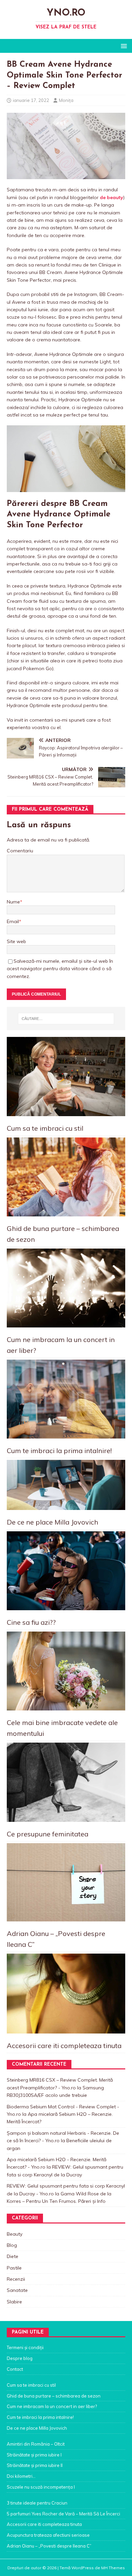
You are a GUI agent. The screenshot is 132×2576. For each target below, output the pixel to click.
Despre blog (20, 2358)
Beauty (15, 2234)
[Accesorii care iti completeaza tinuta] (66, 1994)
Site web (16, 941)
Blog (12, 2245)
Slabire (14, 2302)
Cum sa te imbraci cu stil (45, 1128)
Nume (13, 902)
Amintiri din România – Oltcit (36, 2444)
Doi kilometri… (21, 2476)
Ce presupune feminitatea (48, 1834)
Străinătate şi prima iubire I (34, 2455)
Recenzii (16, 2279)
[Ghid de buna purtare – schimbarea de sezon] (66, 1177)
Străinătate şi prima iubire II (35, 2465)
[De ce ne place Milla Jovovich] (66, 1485)
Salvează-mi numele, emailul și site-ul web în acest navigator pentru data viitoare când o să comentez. (60, 969)
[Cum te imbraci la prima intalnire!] (66, 1399)
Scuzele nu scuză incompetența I (41, 2487)
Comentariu (20, 851)
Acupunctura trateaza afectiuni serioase (48, 2535)
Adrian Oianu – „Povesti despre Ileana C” (49, 2546)
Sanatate (17, 2290)
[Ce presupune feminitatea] (66, 1782)
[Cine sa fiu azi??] (66, 1571)
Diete (13, 2256)
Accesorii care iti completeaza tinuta (64, 2046)
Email (13, 921)
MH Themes (113, 2568)
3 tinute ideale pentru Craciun (37, 2503)
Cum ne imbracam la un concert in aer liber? (52, 2406)
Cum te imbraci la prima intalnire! (59, 1451)
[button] (123, 46)
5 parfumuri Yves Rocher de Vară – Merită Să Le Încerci (63, 2514)
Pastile (14, 2268)
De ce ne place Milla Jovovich (52, 1522)
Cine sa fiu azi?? (31, 1622)
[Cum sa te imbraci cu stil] (66, 1076)
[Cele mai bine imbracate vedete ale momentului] (66, 1671)
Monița (66, 100)
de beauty (112, 197)
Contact (15, 2369)
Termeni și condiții (25, 2347)
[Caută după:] (66, 1019)
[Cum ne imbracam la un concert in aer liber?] (66, 1288)
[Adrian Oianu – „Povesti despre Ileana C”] (66, 1882)
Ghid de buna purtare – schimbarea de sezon (54, 2396)
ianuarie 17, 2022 (31, 100)
